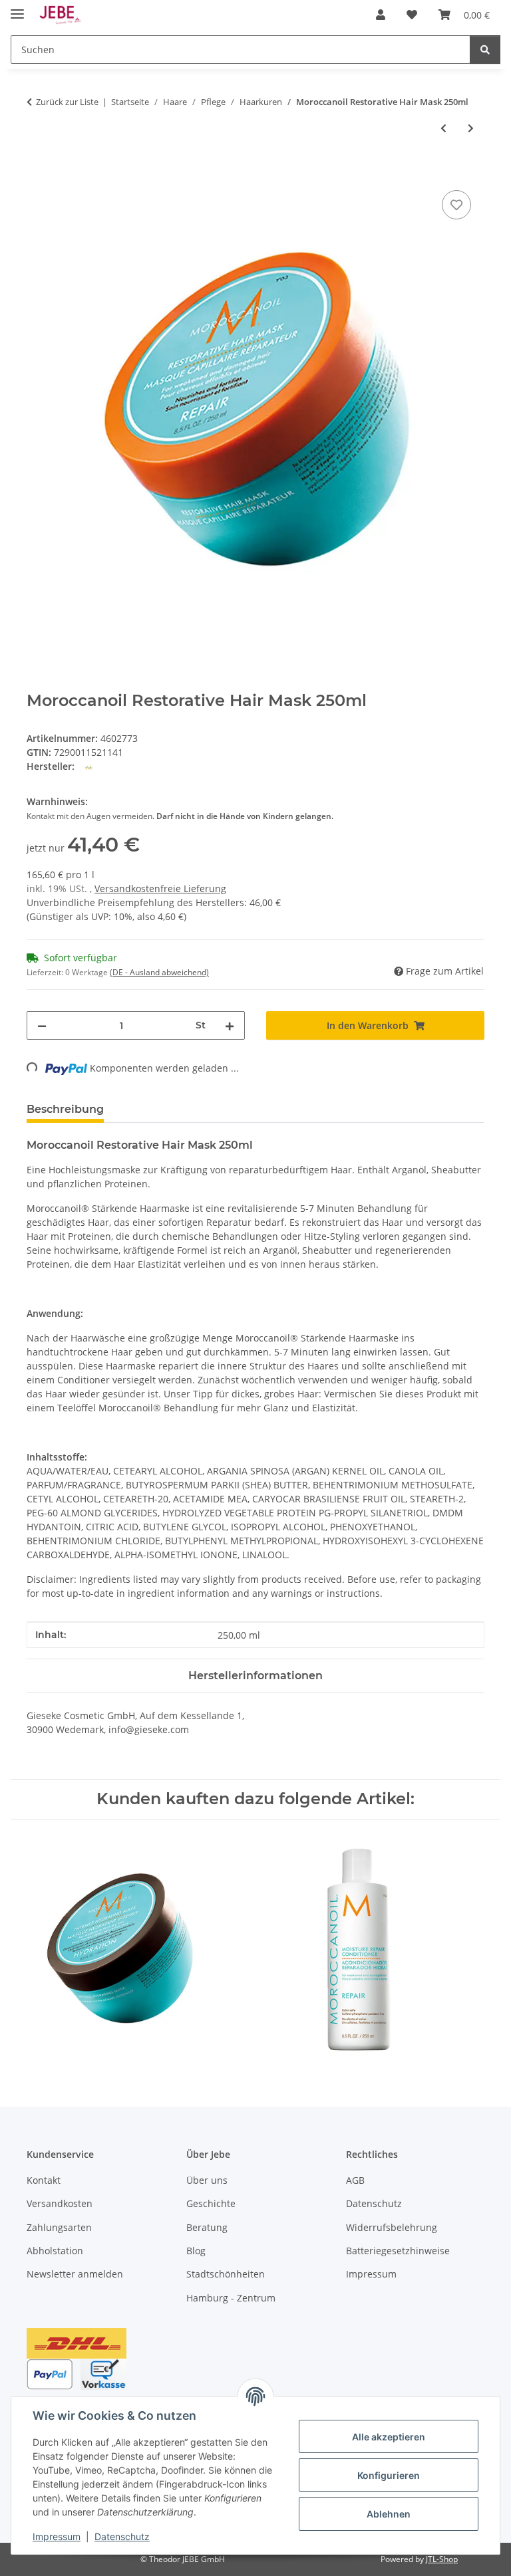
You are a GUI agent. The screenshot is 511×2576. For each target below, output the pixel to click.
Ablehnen (389, 2514)
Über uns (207, 2180)
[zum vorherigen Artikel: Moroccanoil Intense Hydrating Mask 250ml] (443, 128)
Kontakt (44, 2180)
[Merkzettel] (456, 205)
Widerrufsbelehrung (392, 2227)
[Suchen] (485, 50)
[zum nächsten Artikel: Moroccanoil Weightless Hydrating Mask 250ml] (471, 128)
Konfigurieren (389, 2475)
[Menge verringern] (42, 1025)
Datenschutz (122, 2536)
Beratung (207, 2227)
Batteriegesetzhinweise (398, 2251)
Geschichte (211, 2203)
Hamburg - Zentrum (231, 2298)
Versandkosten (60, 2203)
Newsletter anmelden (75, 2274)
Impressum (57, 2536)
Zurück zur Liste (67, 102)
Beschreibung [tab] (65, 1109)
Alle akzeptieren (389, 2437)
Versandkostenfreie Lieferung (160, 888)
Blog (196, 2251)
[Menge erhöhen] (230, 1025)
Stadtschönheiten (226, 2274)
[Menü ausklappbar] (17, 8)
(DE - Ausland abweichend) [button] (159, 972)
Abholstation (55, 2251)
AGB (355, 2180)
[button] (381, 15)
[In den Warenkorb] (37, 172)
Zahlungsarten (59, 2227)
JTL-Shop (442, 2559)
